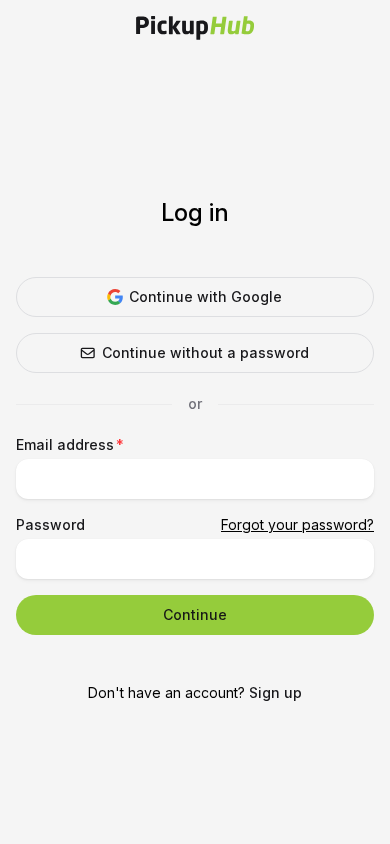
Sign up (275, 692)
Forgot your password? (297, 524)
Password (50, 524)
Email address (65, 444)
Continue (195, 614)
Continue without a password (205, 352)
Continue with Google (205, 296)
